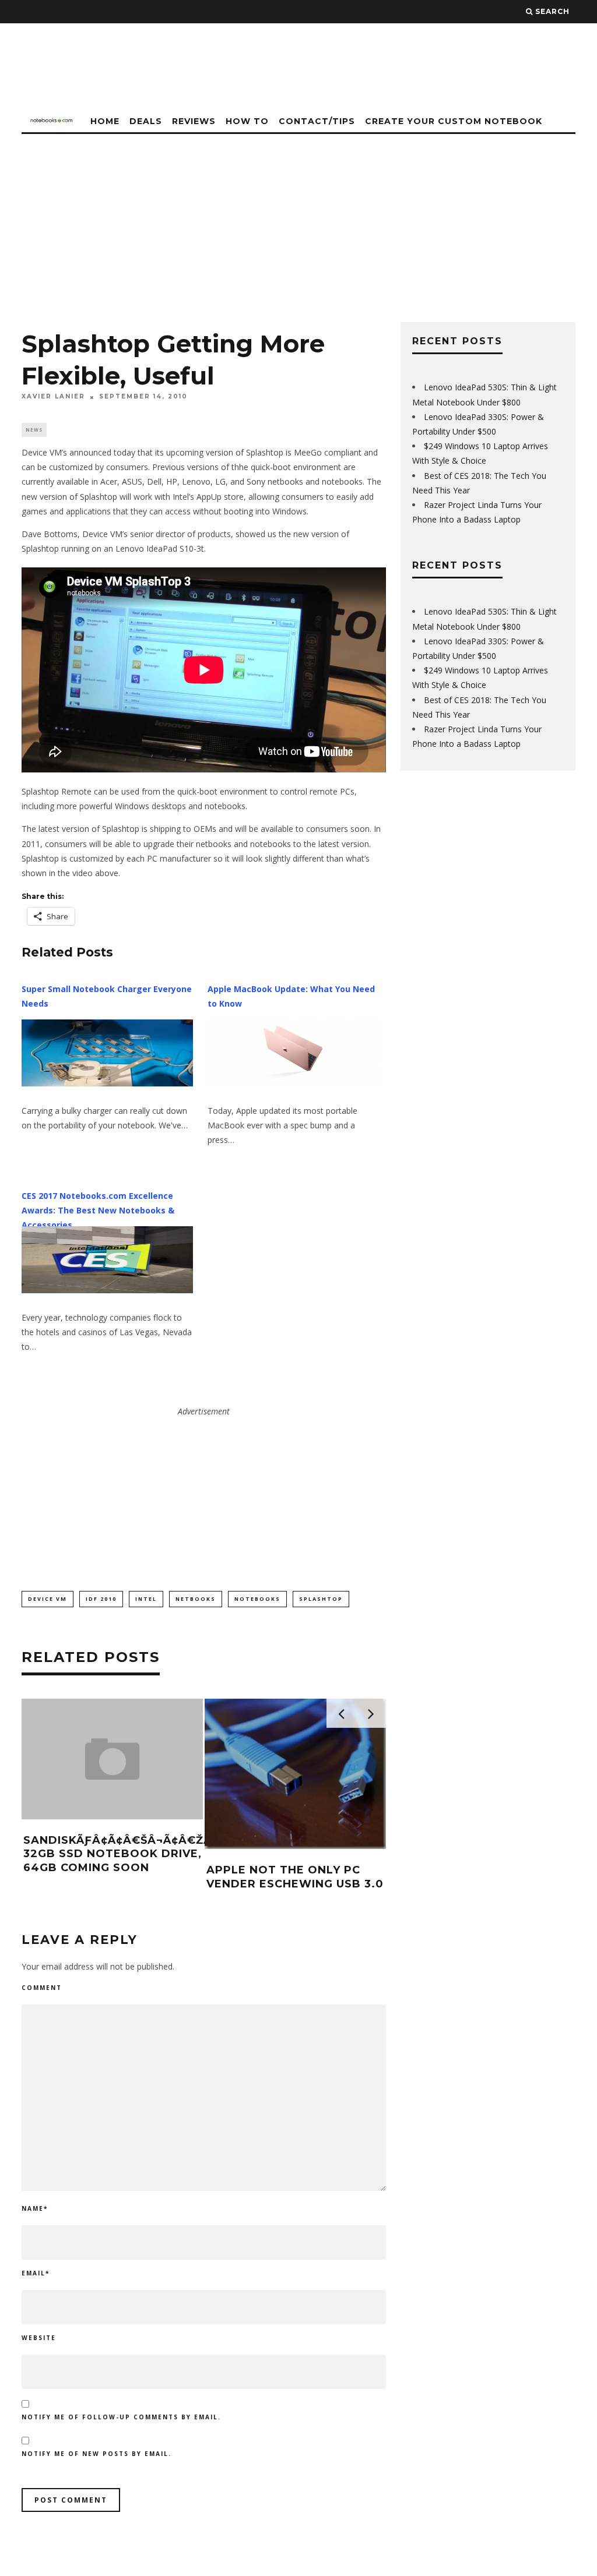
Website (39, 2338)
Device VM (48, 1599)
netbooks (196, 1599)
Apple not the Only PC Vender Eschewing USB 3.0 (295, 1877)
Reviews (194, 121)
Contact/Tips (317, 121)
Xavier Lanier (53, 397)
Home (105, 121)
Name (35, 2208)
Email (36, 2273)
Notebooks (257, 1599)
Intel (146, 1599)
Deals (146, 121)
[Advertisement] (298, 221)
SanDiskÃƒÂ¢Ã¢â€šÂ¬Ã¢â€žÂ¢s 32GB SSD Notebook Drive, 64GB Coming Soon (125, 1854)
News (34, 430)
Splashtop (321, 1599)
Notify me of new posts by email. (96, 2454)
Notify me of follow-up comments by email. (121, 2417)
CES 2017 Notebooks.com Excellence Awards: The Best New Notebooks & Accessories (98, 1210)
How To (247, 121)
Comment (42, 1988)
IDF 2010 (101, 1599)
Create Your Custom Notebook (454, 121)
